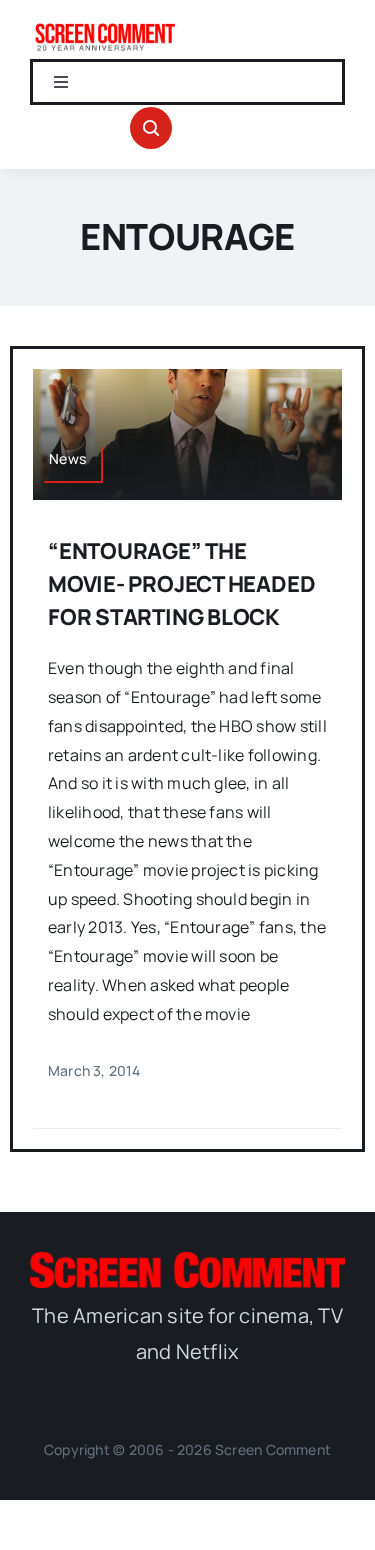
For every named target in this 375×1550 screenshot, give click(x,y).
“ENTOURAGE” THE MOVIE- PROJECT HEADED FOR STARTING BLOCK (181, 584)
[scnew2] (105, 28)
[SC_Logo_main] (187, 1260)
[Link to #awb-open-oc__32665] (151, 128)
